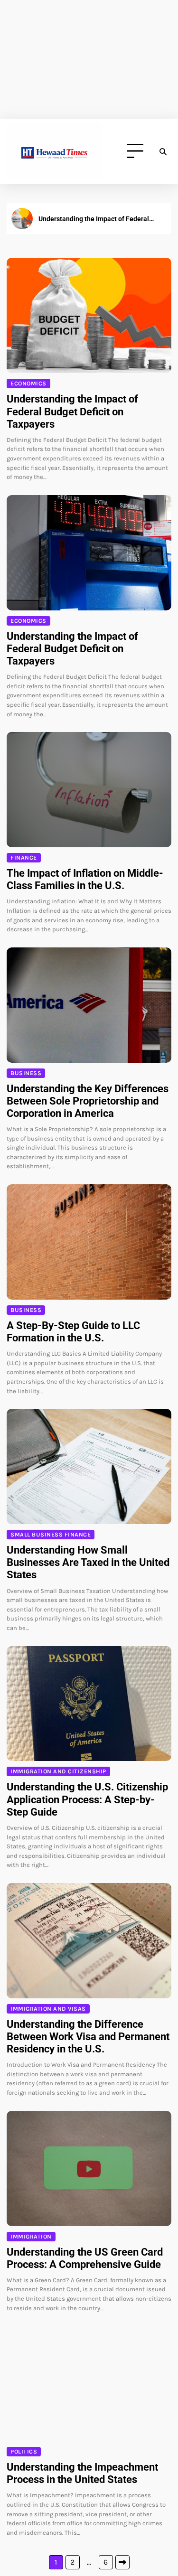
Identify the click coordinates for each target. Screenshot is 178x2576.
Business (26, 1073)
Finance (24, 858)
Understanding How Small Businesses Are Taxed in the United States (88, 1562)
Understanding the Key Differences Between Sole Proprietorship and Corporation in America (88, 1101)
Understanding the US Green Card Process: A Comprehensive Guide (85, 2258)
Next (122, 2562)
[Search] (163, 151)
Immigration (31, 2237)
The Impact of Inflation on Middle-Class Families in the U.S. (98, 219)
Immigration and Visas (48, 2009)
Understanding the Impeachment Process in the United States (82, 2473)
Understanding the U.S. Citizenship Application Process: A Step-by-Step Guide (87, 1799)
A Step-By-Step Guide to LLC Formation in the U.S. (73, 1332)
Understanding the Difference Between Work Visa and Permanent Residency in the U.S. (88, 2037)
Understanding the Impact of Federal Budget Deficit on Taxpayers (72, 411)
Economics (28, 384)
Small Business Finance (51, 1535)
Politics (24, 2452)
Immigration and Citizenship (58, 1771)
